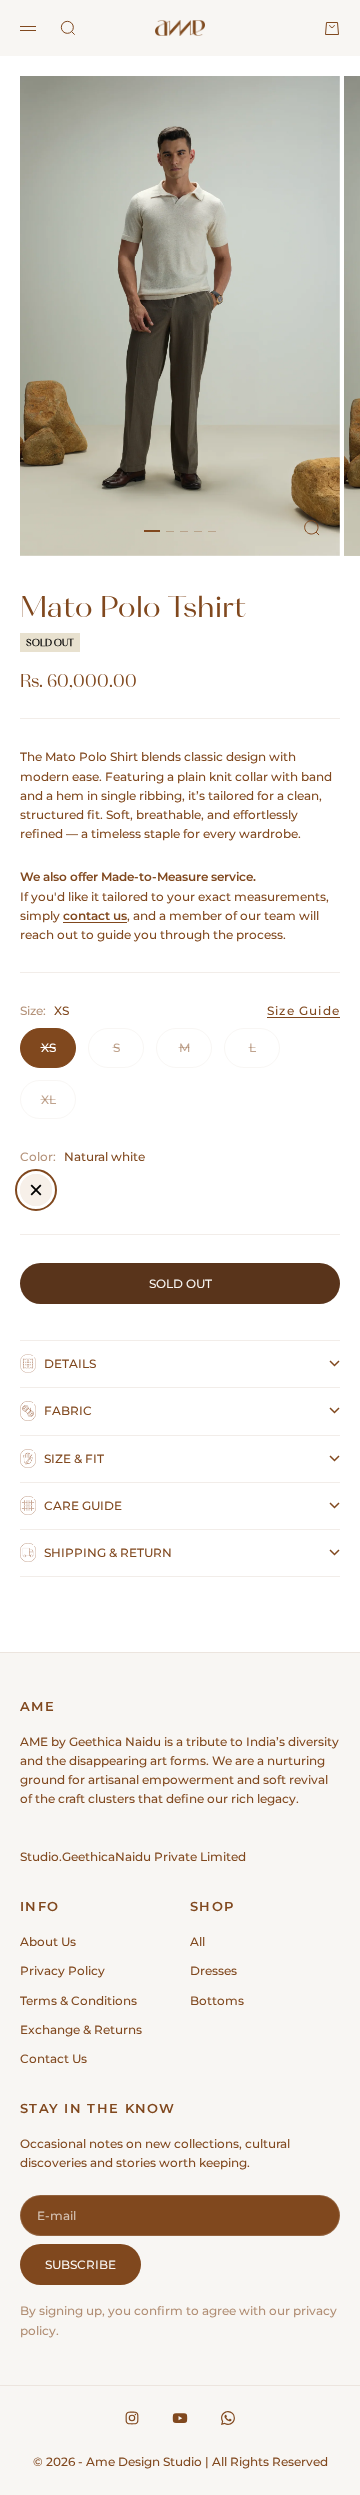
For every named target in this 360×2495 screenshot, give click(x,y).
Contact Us (53, 2058)
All (197, 1941)
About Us (48, 1941)
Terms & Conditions (78, 2000)
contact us (95, 915)
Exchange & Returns (81, 2029)
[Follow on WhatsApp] (228, 2418)
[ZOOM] (312, 528)
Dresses (213, 1970)
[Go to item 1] (152, 531)
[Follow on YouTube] (180, 2418)
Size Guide (303, 1010)
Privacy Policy (62, 1970)
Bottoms (217, 2000)
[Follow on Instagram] (132, 2418)
